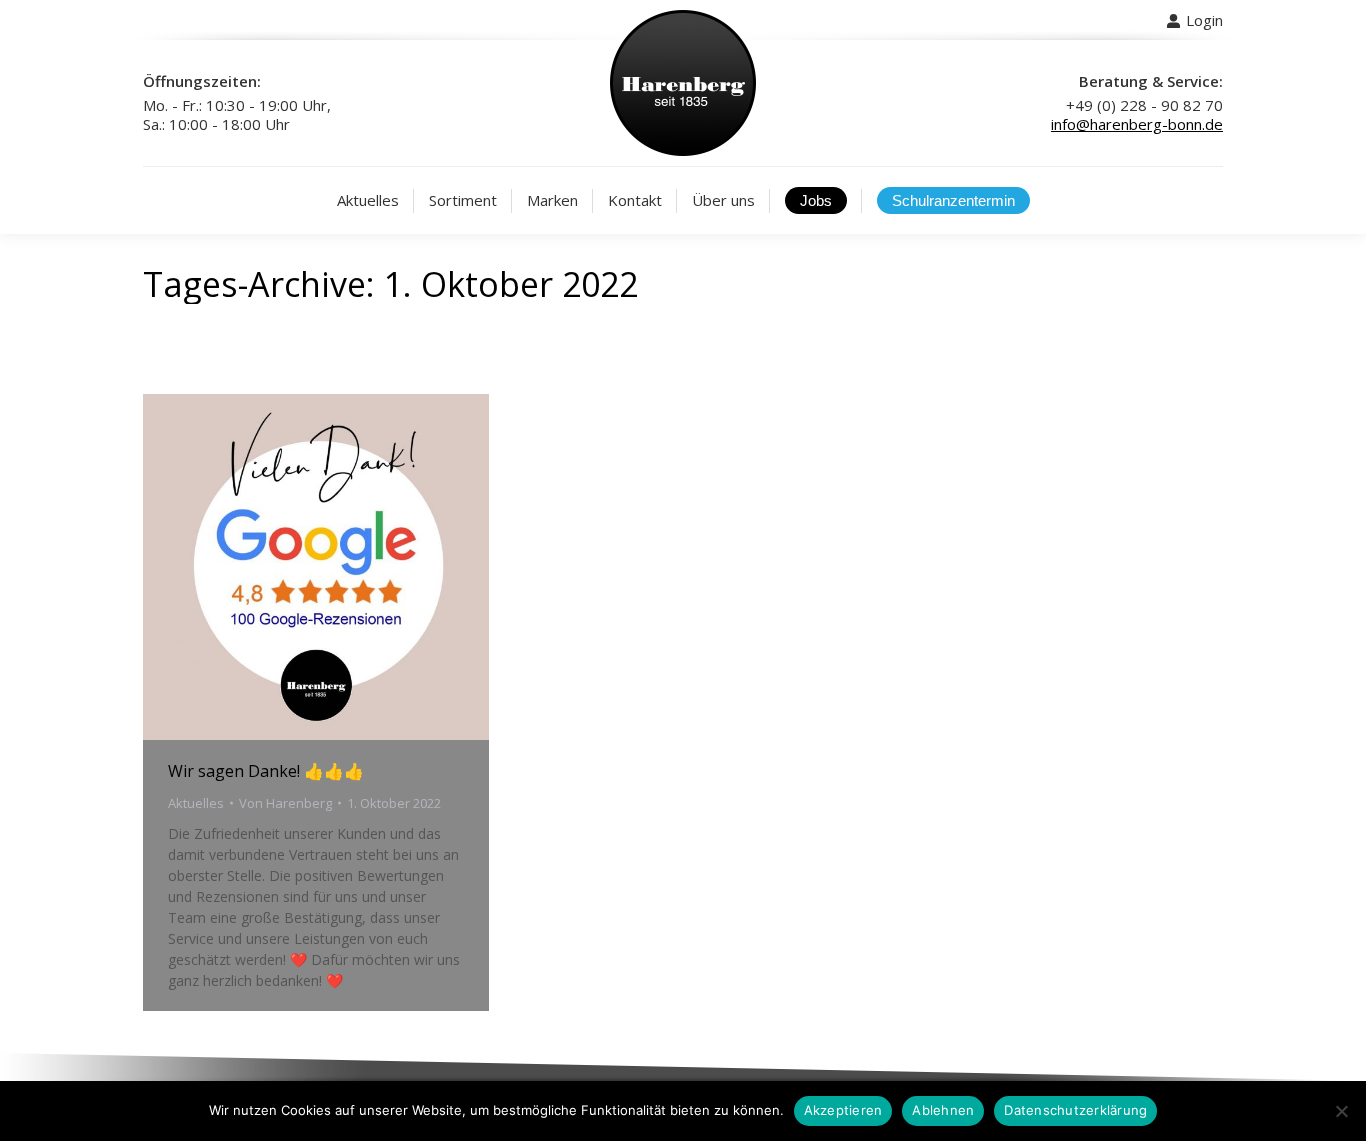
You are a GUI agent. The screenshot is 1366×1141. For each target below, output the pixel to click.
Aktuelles (196, 803)
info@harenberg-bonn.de (1137, 124)
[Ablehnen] (1341, 1111)
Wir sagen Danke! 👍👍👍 (266, 771)
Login (1204, 20)
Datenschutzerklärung (1075, 1110)
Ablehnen (943, 1110)
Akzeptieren (843, 1110)
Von (285, 803)
